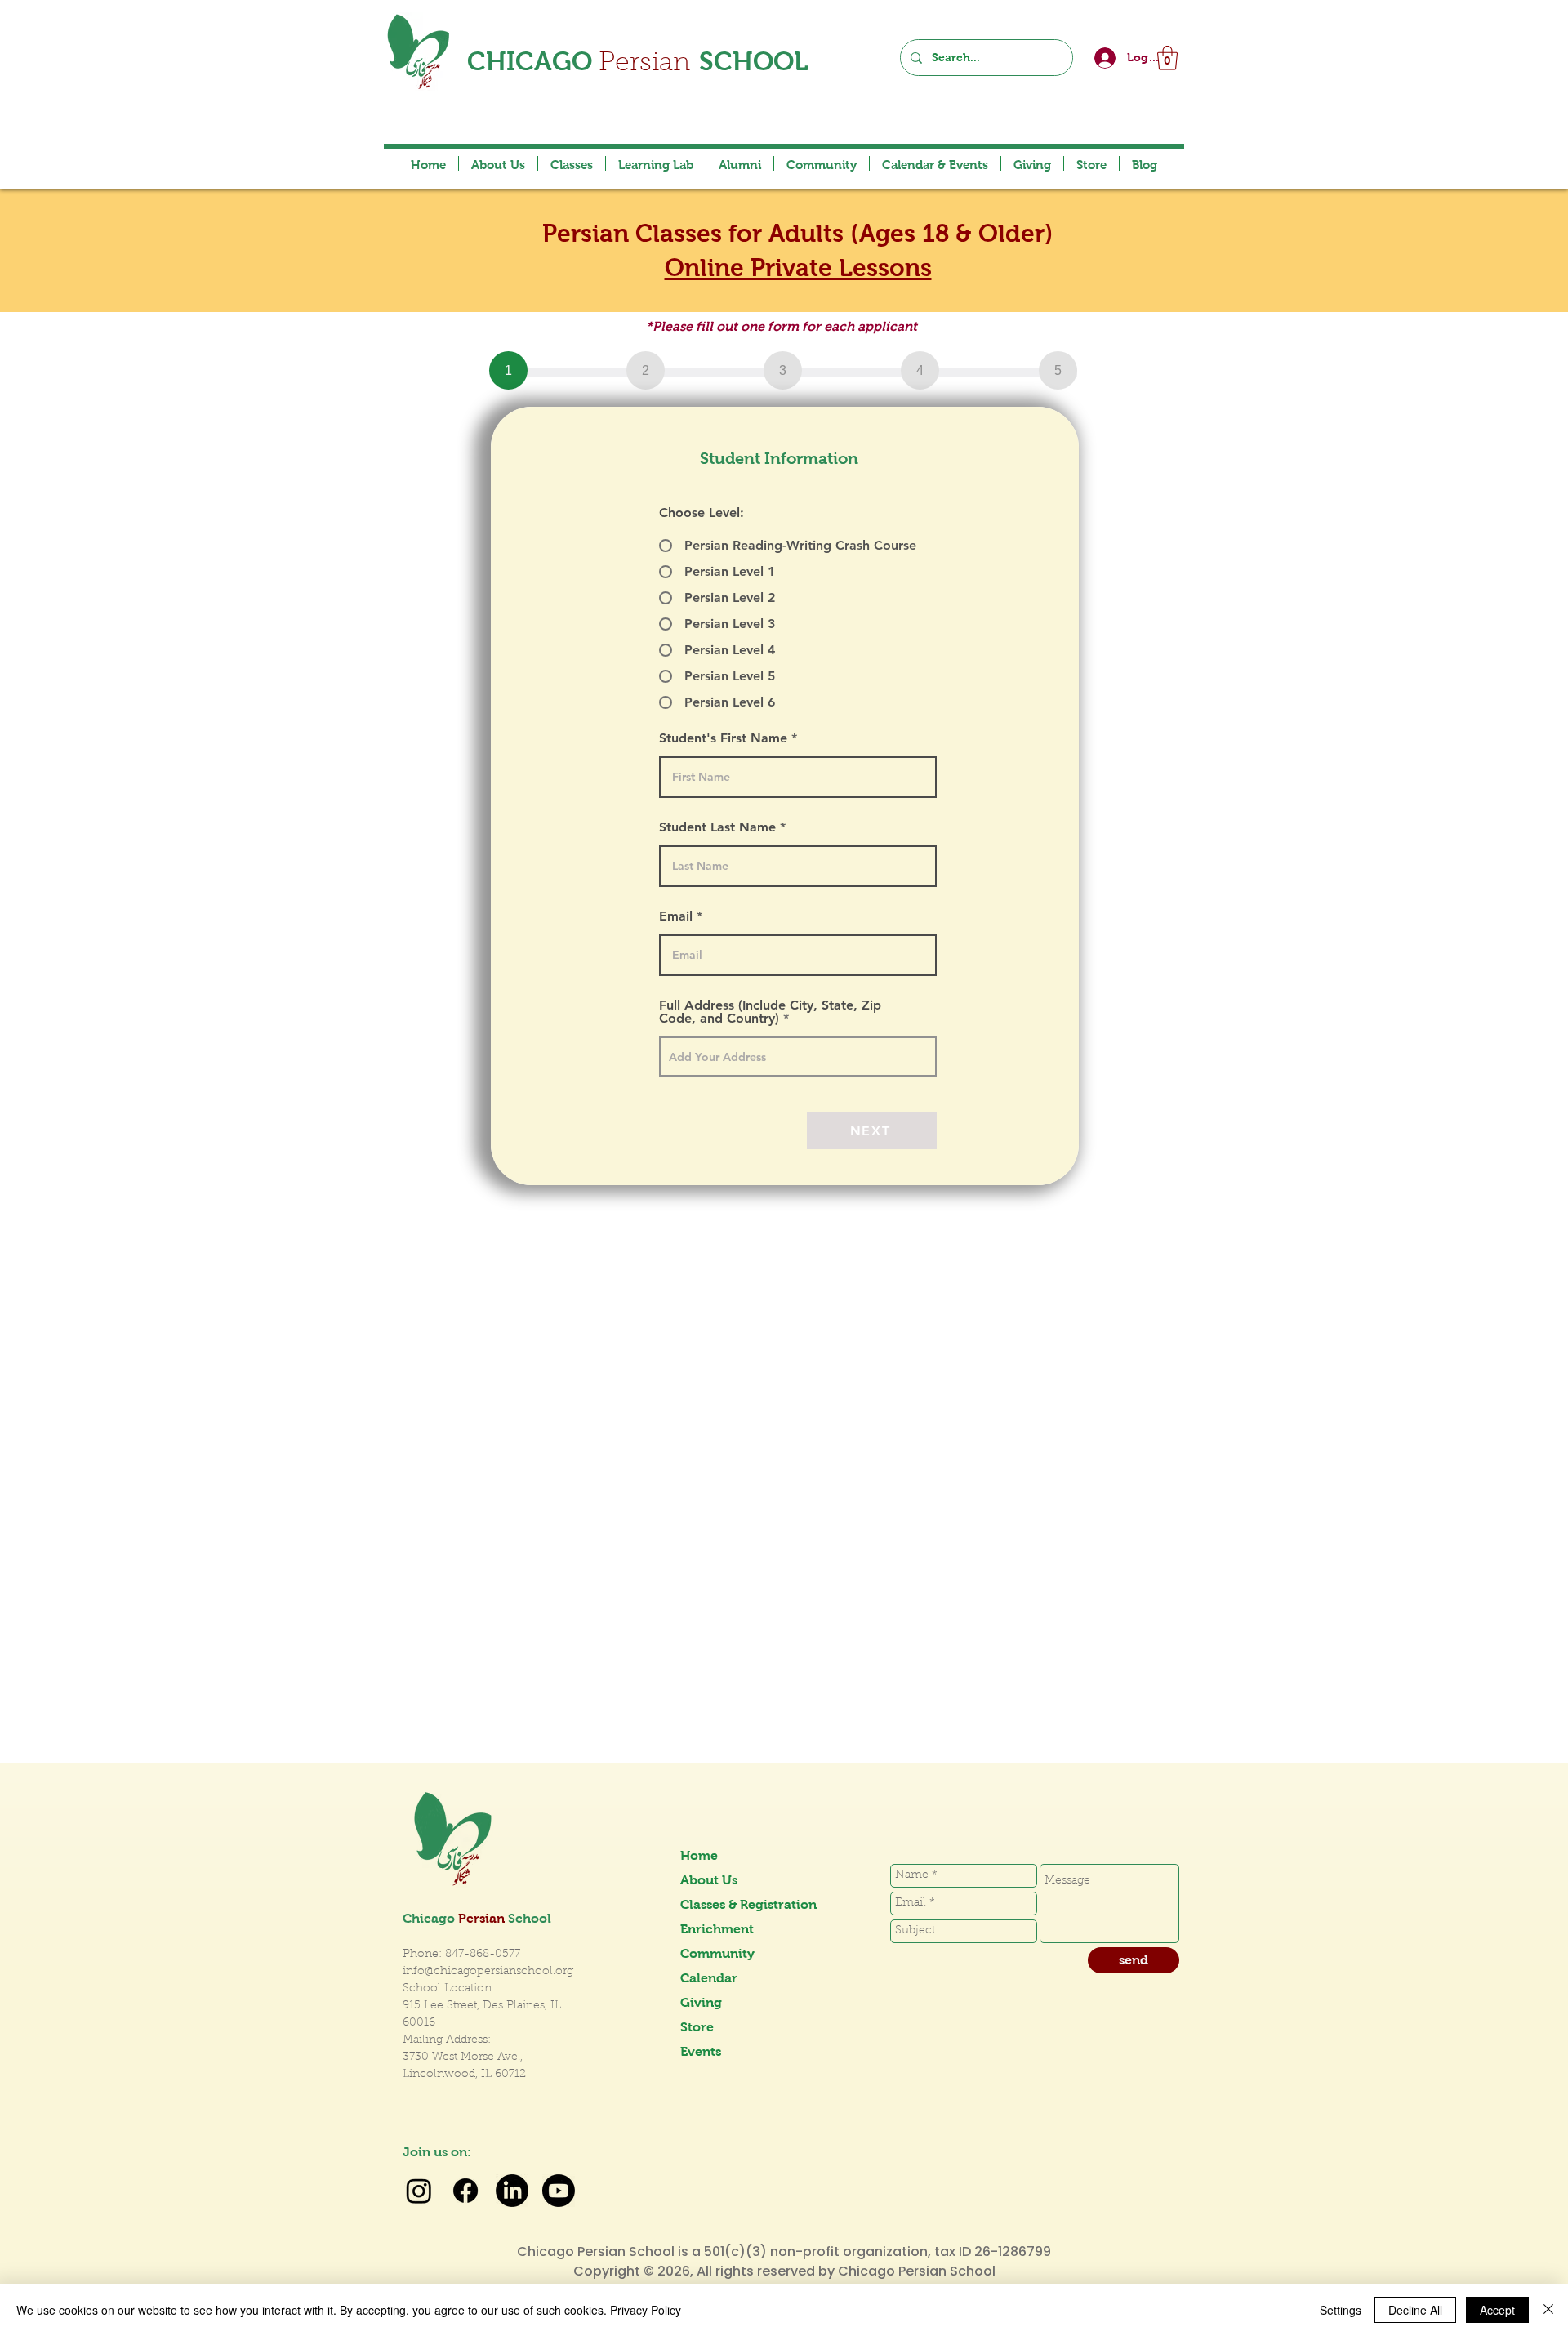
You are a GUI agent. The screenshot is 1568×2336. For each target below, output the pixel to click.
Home (699, 1855)
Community (717, 1953)
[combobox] (798, 1057)
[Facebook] (465, 2191)
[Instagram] (419, 2191)
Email (676, 916)
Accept (1497, 2310)
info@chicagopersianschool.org (488, 1972)
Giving (701, 2002)
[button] (1167, 58)
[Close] (1548, 2310)
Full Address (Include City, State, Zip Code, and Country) (770, 1012)
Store (697, 2027)
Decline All (1415, 2310)
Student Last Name (717, 827)
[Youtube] (559, 2191)
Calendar (709, 1978)
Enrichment (717, 1929)
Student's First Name (723, 738)
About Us (709, 1880)
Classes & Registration (738, 1904)
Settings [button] (1341, 2310)
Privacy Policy (646, 2310)
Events (701, 2051)
